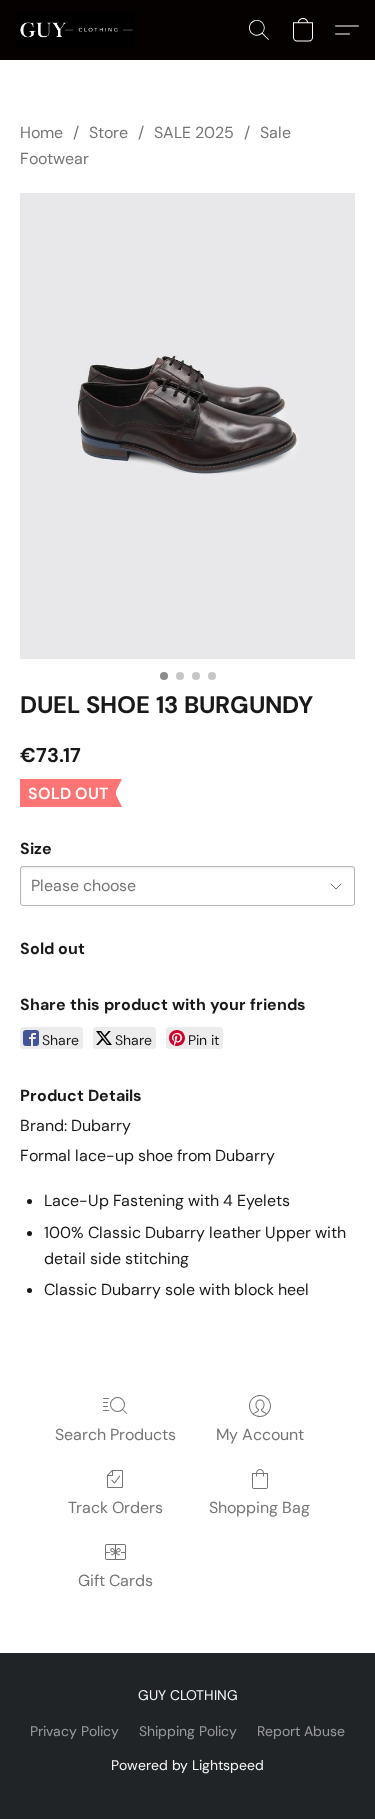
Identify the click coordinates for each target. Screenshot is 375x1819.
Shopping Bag (259, 1507)
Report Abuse (301, 1731)
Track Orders (115, 1507)
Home (41, 132)
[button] (78, 30)
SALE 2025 (194, 132)
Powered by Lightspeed (187, 1765)
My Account (260, 1434)
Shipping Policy (188, 1731)
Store (108, 132)
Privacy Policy (74, 1731)
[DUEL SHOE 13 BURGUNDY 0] (187, 426)
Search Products (115, 1434)
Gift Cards (115, 1580)
